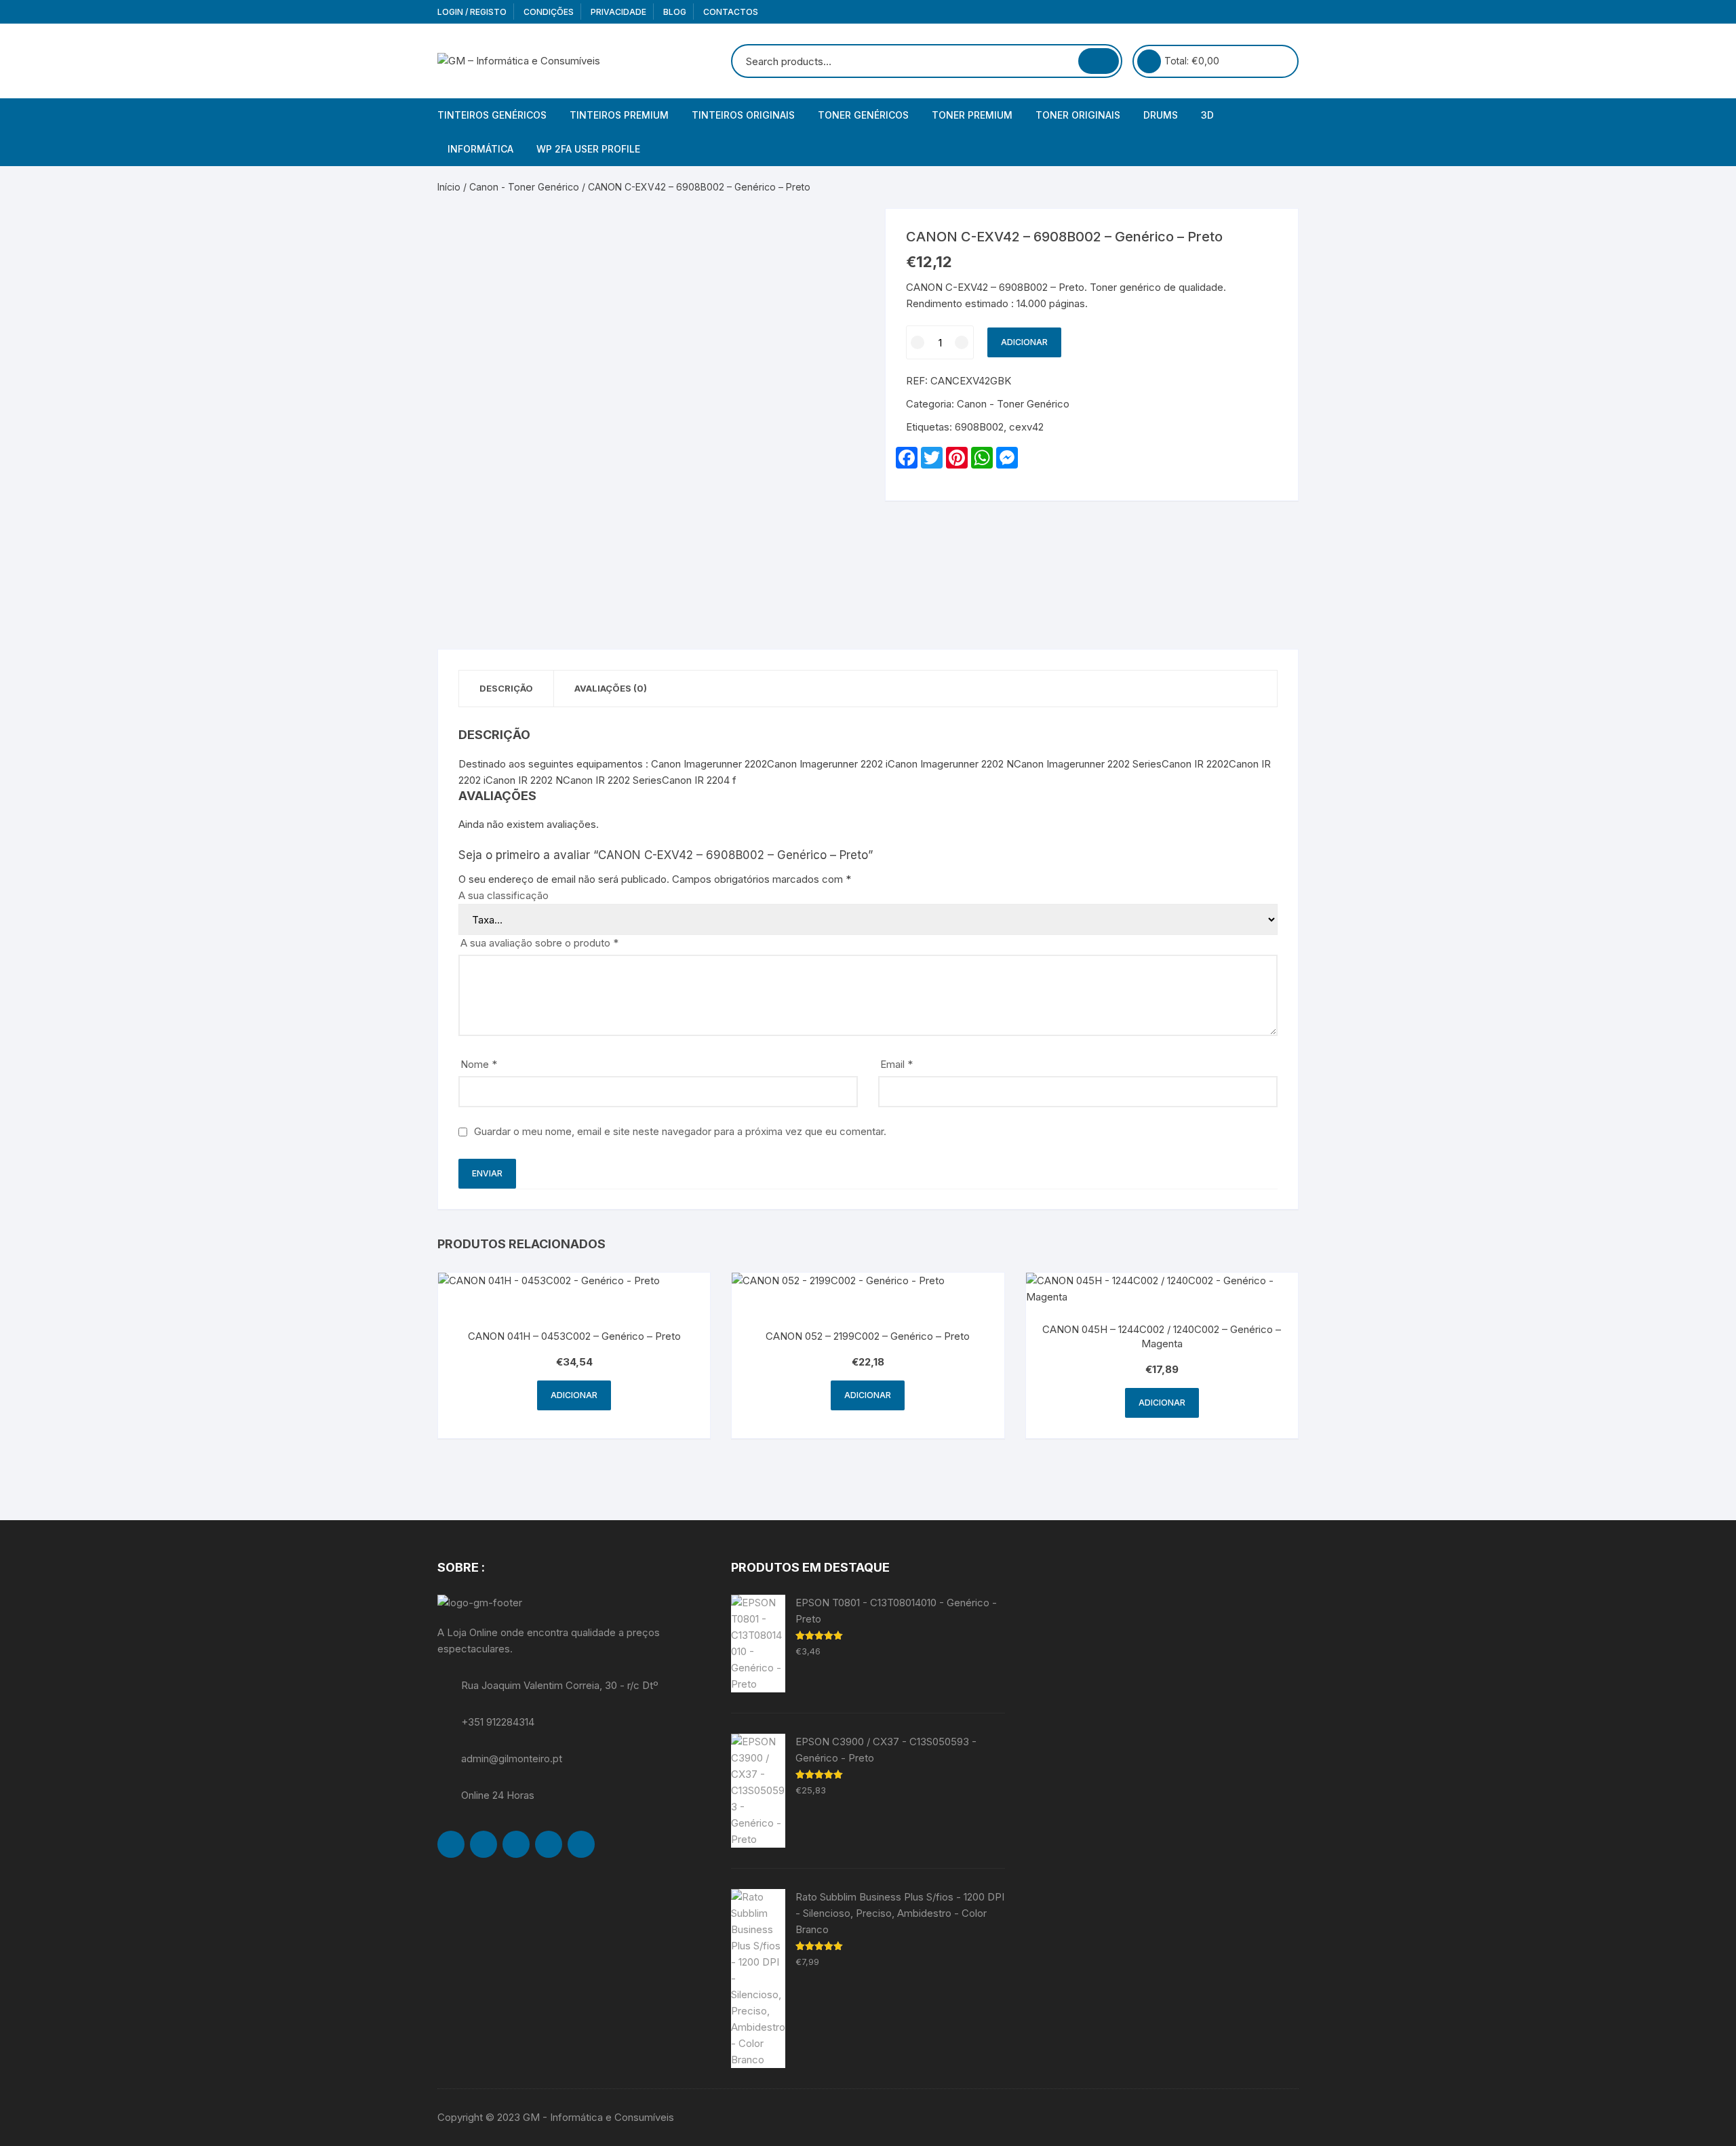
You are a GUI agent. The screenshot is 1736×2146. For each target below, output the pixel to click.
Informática (480, 149)
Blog (675, 12)
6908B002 (979, 427)
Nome (479, 1064)
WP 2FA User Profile (588, 149)
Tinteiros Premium (619, 115)
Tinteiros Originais (743, 115)
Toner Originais (1078, 115)
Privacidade (618, 12)
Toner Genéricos (863, 115)
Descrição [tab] (506, 688)
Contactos (731, 12)
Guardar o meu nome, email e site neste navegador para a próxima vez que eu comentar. (680, 1131)
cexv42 (1026, 427)
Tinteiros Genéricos (492, 115)
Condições (549, 12)
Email (896, 1064)
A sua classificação (504, 895)
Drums (1161, 115)
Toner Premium (972, 115)
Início (449, 187)
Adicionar (1024, 342)
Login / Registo (472, 12)
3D (1207, 115)
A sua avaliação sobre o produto (539, 943)
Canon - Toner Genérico (524, 187)
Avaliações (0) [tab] (611, 688)
